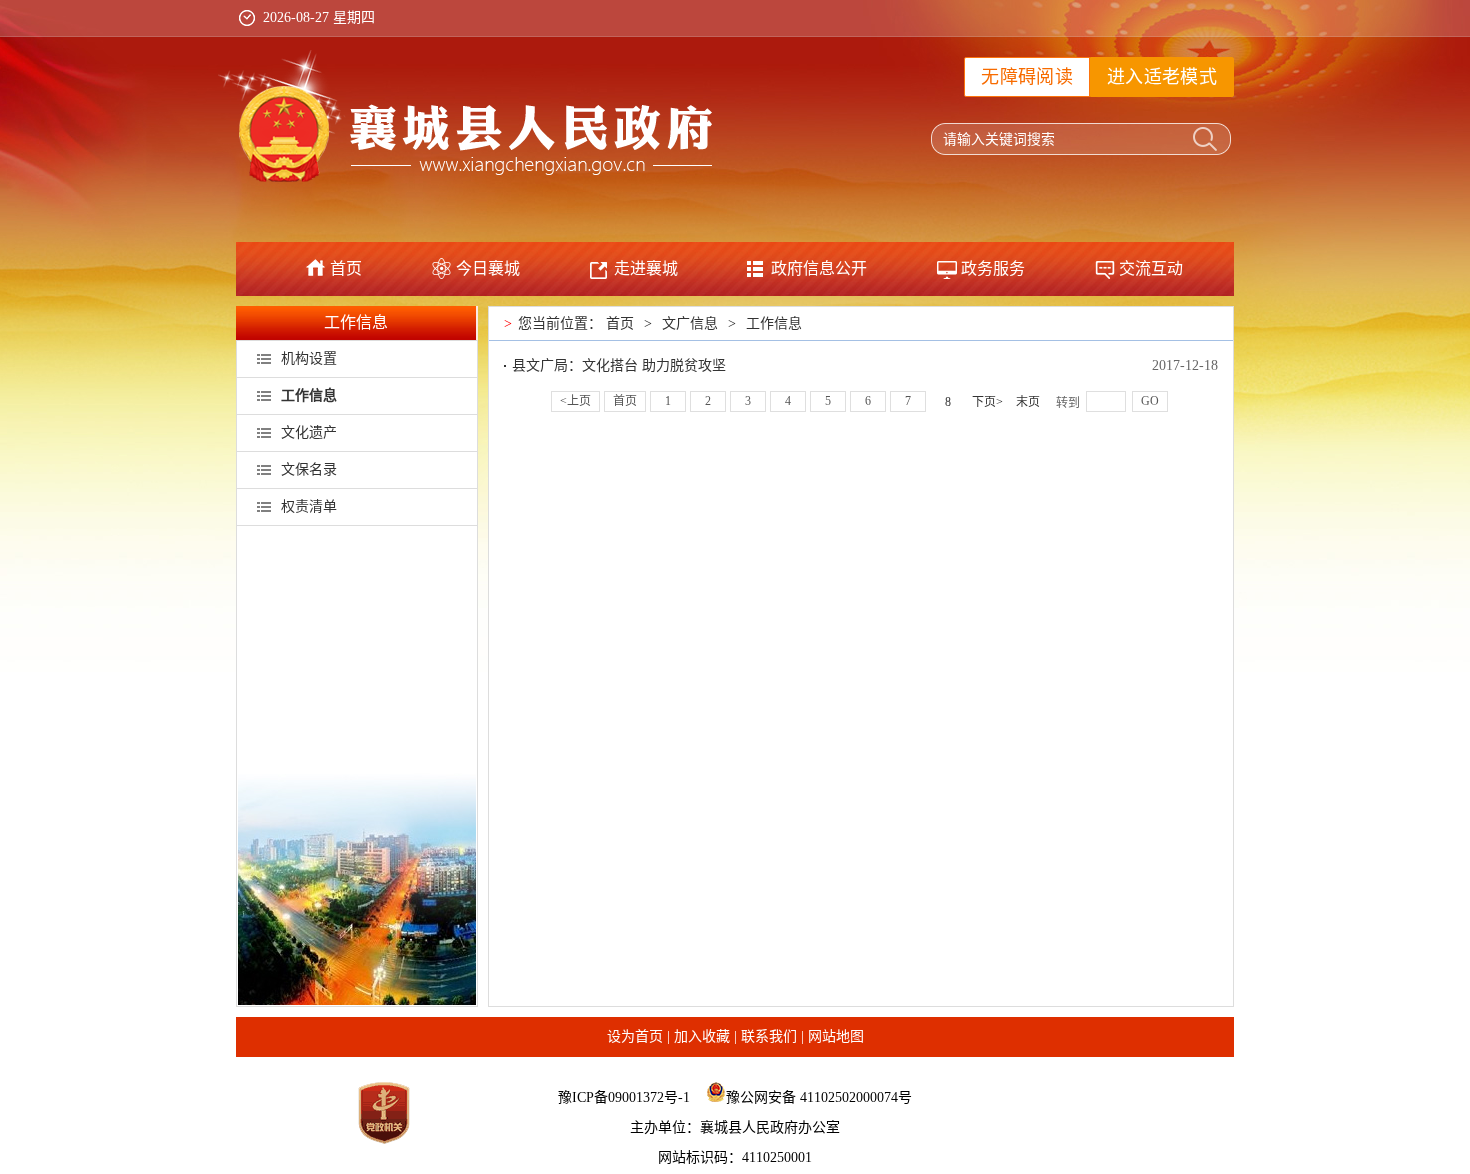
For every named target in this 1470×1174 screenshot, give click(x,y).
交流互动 (1151, 268)
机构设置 (309, 358)
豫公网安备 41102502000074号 (819, 1097)
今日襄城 (488, 268)
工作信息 (356, 322)
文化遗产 (309, 432)
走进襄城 (646, 268)
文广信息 (690, 323)
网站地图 (836, 1036)
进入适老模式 (1162, 77)
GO (1150, 401)
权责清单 (309, 506)
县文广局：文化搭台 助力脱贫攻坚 (619, 365)
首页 (346, 268)
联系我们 (769, 1036)
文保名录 (309, 469)
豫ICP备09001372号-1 (624, 1097)
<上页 (575, 401)
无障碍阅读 (1027, 77)
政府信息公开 (819, 268)
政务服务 (993, 268)
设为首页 (635, 1036)
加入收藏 (702, 1036)
